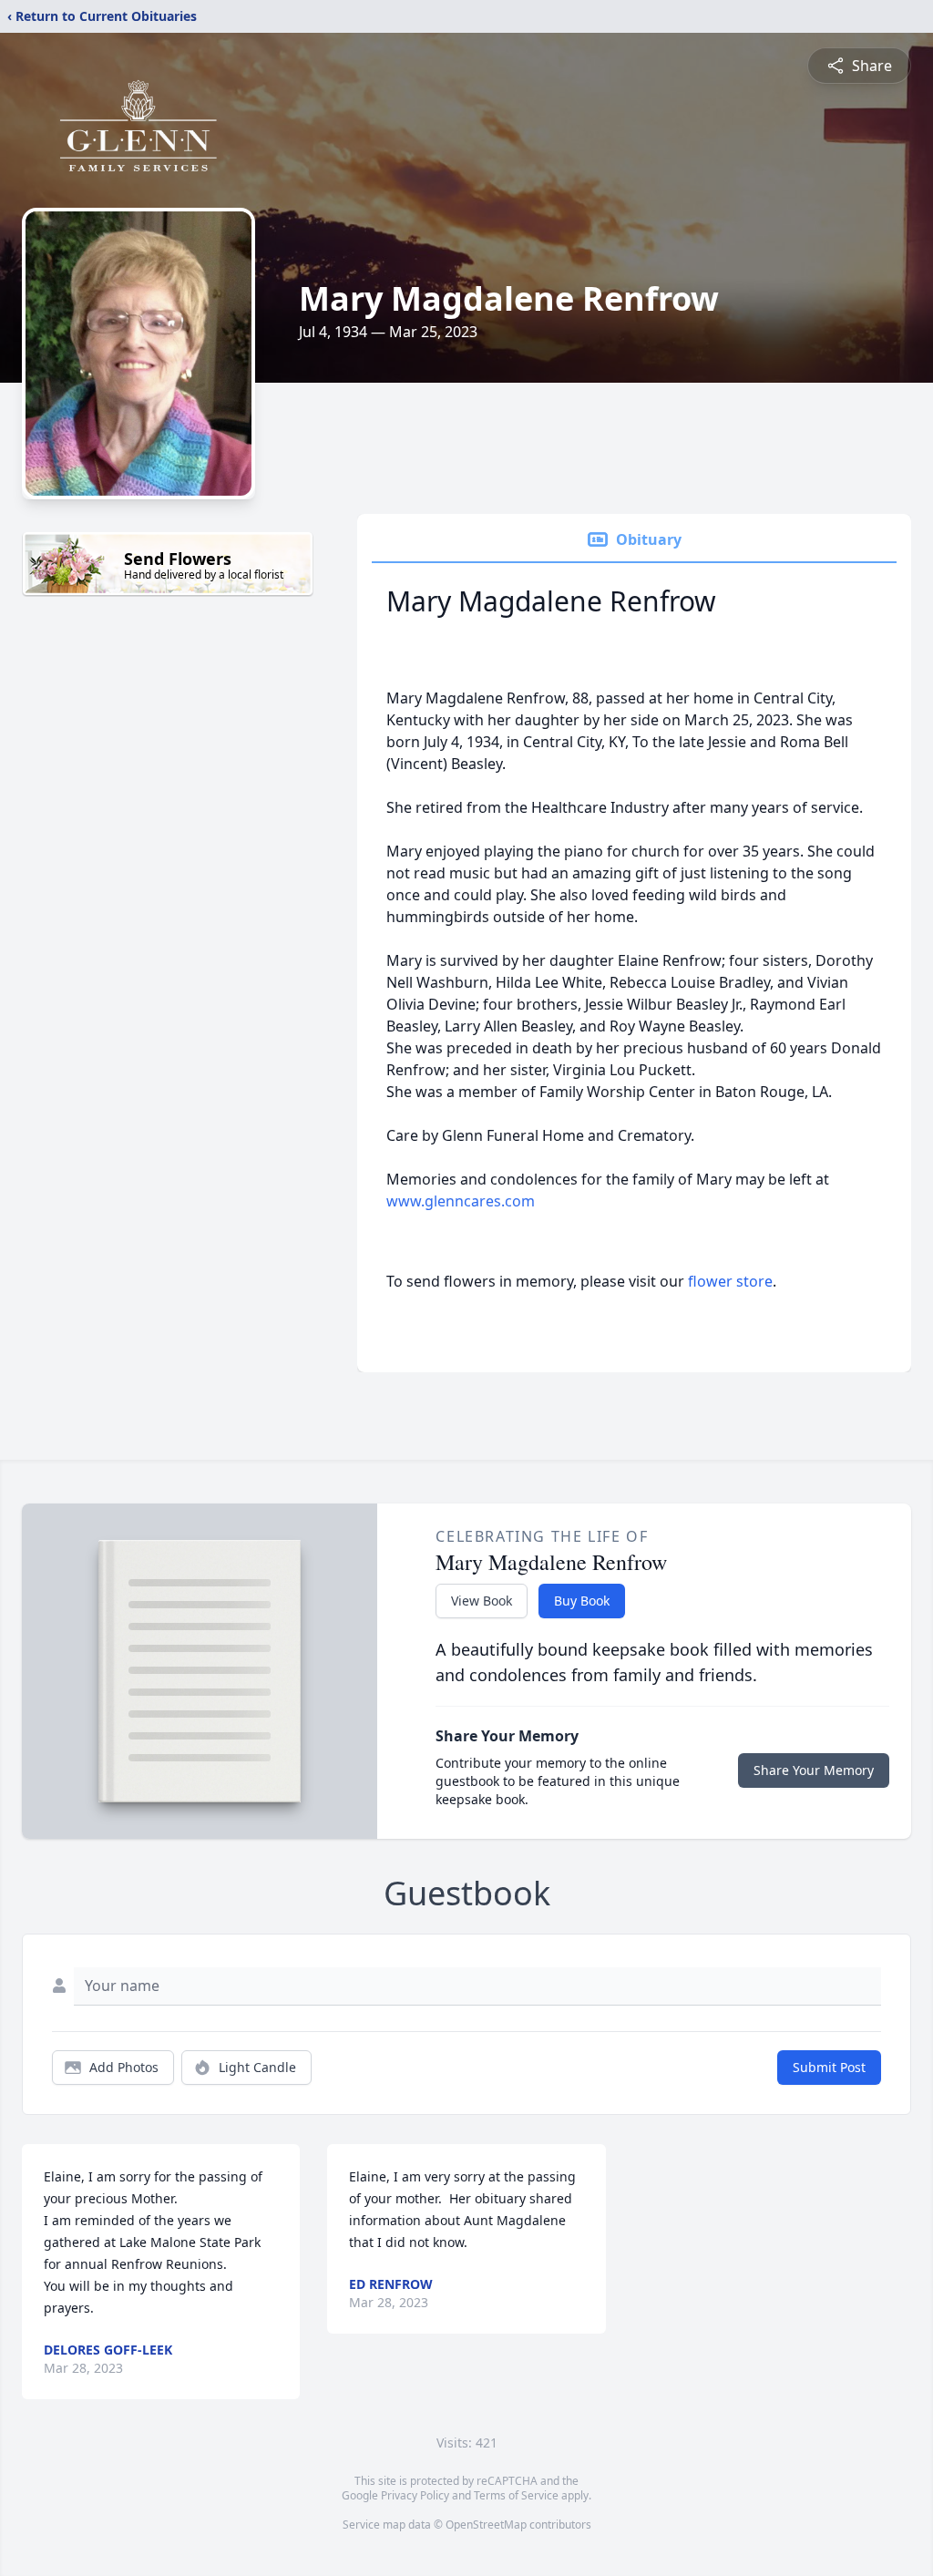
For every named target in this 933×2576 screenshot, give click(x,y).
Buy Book (582, 1601)
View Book (482, 1601)
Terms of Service (516, 2495)
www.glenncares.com (461, 1201)
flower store (730, 1281)
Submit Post (829, 2067)
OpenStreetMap (486, 2525)
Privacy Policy (415, 2495)
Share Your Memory (814, 1770)
